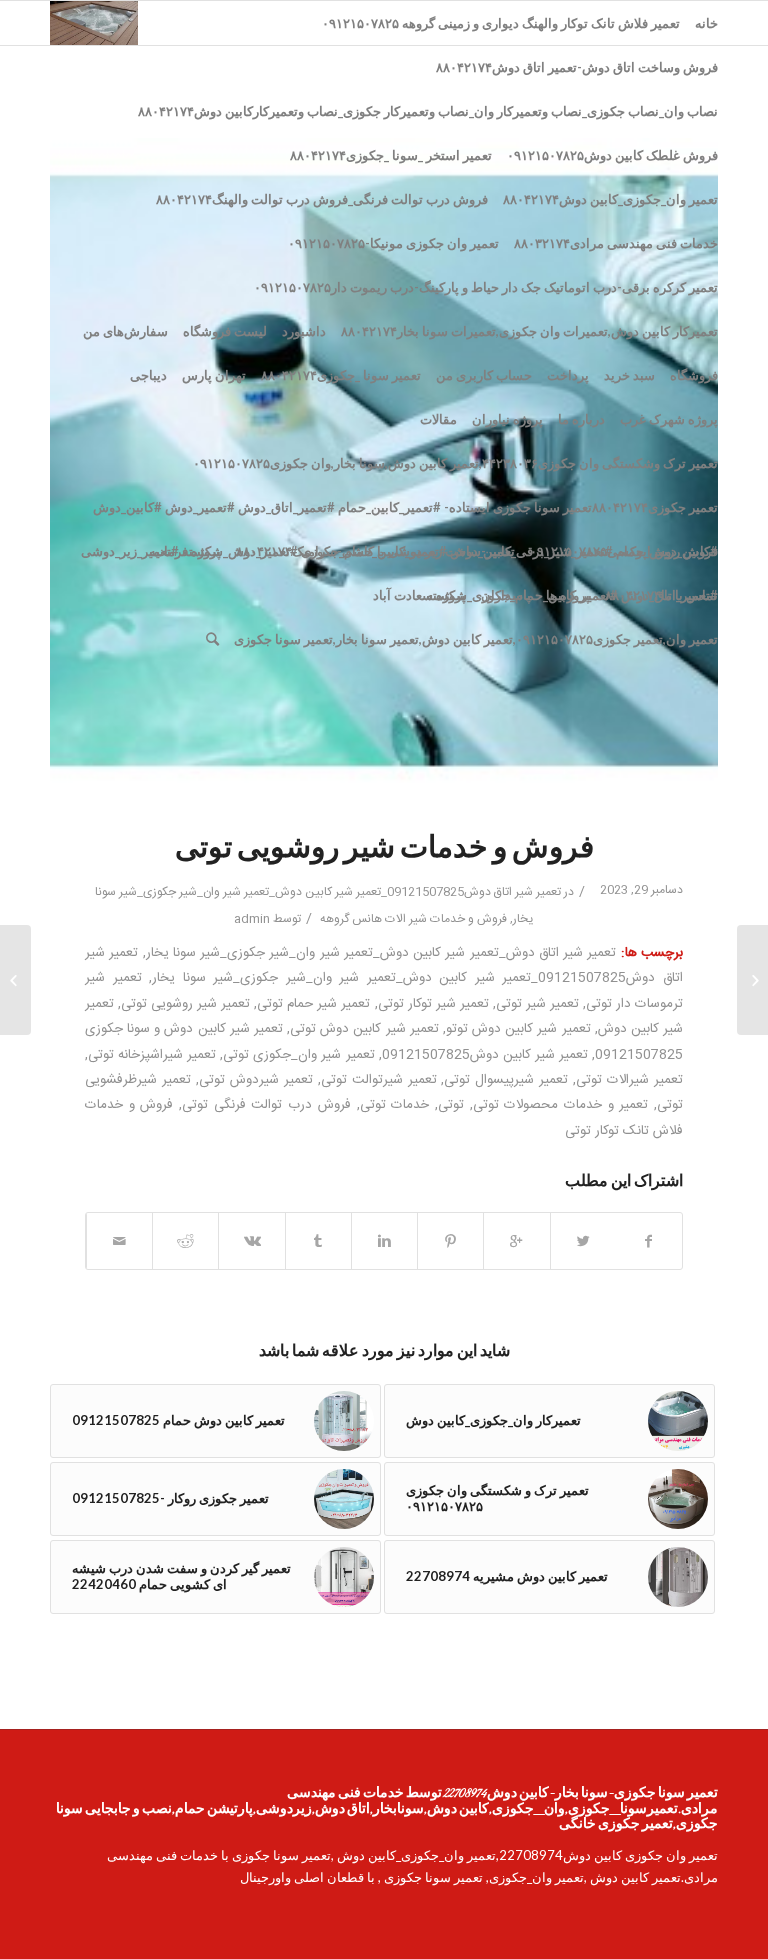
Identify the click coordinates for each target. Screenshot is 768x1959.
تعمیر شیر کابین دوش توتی (364, 1029)
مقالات (438, 419)
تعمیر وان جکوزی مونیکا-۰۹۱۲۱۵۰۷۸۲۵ (393, 243)
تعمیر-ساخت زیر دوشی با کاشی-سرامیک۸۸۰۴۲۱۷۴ (375, 551)
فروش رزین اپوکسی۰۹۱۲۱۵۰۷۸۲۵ (624, 551)
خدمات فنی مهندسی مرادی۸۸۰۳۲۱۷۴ (616, 243)
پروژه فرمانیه (185, 551)
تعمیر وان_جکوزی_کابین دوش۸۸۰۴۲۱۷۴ (610, 199)
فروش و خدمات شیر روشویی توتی (384, 850)
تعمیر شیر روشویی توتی (185, 1004)
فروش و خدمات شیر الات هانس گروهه (413, 919)
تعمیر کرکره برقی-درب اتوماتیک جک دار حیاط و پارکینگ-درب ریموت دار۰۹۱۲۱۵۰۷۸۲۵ (486, 287)
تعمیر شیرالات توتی (629, 1080)
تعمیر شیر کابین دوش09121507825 (485, 1055)
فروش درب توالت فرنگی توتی (266, 1105)
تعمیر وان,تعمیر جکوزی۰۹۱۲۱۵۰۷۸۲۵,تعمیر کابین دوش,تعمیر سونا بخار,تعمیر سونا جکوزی (476, 639)
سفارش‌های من (125, 331)
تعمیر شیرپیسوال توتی (506, 1080)
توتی (451, 1105)
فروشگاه (694, 375)
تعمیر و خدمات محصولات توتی (561, 1105)
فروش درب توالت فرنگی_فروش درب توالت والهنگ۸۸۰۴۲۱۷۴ (322, 199)
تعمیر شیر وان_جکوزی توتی (298, 1055)
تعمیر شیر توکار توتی (433, 1004)
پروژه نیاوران (507, 419)
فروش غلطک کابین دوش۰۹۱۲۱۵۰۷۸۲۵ (612, 155)
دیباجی (148, 375)
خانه (706, 23)
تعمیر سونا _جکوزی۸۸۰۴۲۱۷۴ (341, 375)
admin (252, 919)
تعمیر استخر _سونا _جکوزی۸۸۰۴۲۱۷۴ (391, 155)
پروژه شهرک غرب (669, 419)
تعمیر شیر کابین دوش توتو (518, 1029)
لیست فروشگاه (225, 331)
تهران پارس (214, 375)
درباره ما (581, 419)
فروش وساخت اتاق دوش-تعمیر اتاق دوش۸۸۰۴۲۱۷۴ (577, 67)
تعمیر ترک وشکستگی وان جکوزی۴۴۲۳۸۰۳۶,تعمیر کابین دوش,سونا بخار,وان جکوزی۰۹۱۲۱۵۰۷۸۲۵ (455, 463)
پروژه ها (568, 595)
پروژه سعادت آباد (419, 595)
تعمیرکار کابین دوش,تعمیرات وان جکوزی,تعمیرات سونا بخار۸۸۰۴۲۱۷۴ (529, 331)
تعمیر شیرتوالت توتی (379, 1080)
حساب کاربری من (484, 375)
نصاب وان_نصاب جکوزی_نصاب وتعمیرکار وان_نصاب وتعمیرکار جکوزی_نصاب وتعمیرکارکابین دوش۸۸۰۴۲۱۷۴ (428, 111)
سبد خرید (629, 375)
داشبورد (304, 331)
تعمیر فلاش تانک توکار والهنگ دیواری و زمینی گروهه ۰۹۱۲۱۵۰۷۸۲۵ (501, 23)
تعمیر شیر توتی (537, 1004)
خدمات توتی (395, 1105)
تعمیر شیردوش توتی (256, 1080)
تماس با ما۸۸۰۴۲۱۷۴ (661, 595)
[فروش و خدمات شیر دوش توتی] (752, 980)
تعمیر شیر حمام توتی (313, 1004)
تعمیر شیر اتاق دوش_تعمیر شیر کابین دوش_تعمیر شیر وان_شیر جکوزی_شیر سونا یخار (381, 953)
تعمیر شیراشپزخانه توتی (152, 1055)
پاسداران (506, 595)
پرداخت (568, 375)
